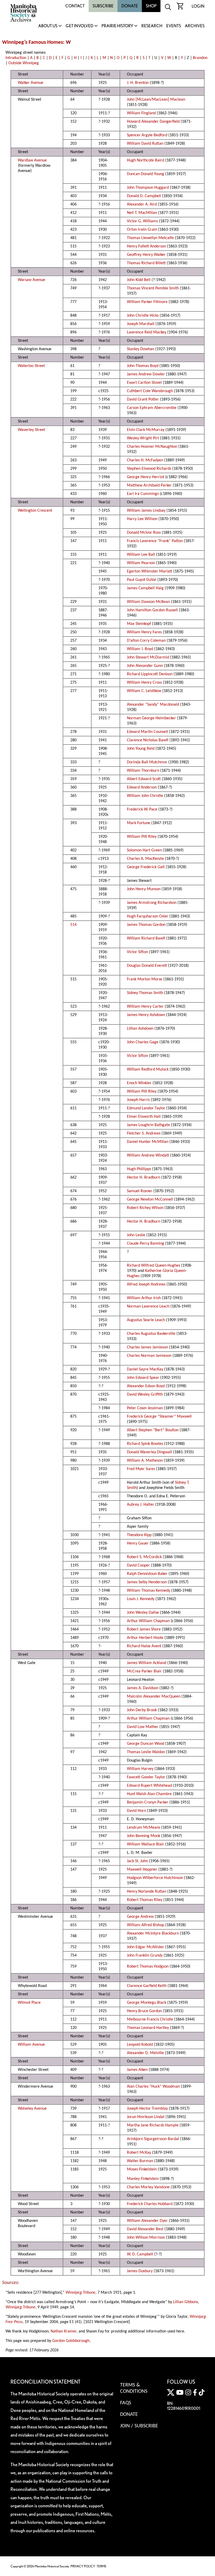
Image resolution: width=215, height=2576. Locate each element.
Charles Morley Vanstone (148, 2187)
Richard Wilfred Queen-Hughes (154, 1266)
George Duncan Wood (146, 1744)
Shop (151, 6)
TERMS (101, 2566)
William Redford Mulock (148, 1070)
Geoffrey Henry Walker (146, 255)
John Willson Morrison (146, 2238)
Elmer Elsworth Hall (144, 1117)
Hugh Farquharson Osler (148, 916)
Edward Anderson (142, 787)
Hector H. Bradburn (144, 1178)
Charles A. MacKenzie (145, 859)
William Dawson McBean (148, 602)
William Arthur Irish (144, 1298)
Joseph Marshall (141, 324)
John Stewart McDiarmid (148, 657)
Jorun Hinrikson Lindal (146, 2117)
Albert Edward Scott (144, 779)
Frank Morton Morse (145, 979)
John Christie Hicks (143, 316)
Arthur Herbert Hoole (145, 1638)
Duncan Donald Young (146, 174)
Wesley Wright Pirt (143, 438)
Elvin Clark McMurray (146, 430)
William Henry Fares (144, 632)
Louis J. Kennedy (141, 1599)
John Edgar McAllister (146, 1947)
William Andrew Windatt (148, 1155)
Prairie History (117, 26)
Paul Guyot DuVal (142, 580)
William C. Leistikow (144, 691)
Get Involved (79, 26)
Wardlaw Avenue (32, 160)
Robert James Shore (144, 1629)
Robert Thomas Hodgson (148, 1967)
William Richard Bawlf (146, 938)
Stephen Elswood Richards (149, 469)
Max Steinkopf (139, 624)
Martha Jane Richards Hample (153, 2125)
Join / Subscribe (139, 2426)
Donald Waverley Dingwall (149, 1452)
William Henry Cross (144, 683)
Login (198, 6)
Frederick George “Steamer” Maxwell (159, 1417)
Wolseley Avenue (32, 2109)
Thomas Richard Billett (146, 263)
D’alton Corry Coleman (146, 641)
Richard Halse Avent (144, 1646)
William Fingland (141, 113)
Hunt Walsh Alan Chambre (149, 1794)
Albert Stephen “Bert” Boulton (153, 1430)
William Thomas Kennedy (149, 1591)
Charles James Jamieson (147, 1347)
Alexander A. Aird (142, 204)
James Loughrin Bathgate (148, 1125)
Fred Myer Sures (141, 1469)
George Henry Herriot (146, 477)
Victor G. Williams (142, 221)
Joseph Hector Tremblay (147, 2109)
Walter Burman (140, 2161)
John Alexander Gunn (145, 666)
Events (174, 26)
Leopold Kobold (140, 2045)
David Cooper (138, 1565)
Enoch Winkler (139, 1083)
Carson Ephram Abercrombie (152, 408)
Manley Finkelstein (143, 2179)
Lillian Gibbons (186, 2302)
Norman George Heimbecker (151, 718)
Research (152, 26)
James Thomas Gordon (146, 925)
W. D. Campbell (140, 2254)
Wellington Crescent (35, 511)
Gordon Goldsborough (71, 2341)
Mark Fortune (139, 823)
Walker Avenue (31, 83)
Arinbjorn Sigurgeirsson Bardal (153, 2139)
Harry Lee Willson (142, 519)
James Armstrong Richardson (152, 903)
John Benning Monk (144, 1836)
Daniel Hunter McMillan (148, 1142)
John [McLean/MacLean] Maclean (156, 100)
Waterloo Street (31, 366)
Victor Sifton (137, 952)
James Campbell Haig (145, 588)
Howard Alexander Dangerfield (153, 122)
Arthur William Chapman (148, 1621)
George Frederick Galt (146, 867)
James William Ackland (147, 1663)
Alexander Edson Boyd (146, 1386)
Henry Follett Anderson (146, 246)
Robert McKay (139, 2153)
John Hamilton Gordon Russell (152, 610)
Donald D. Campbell (144, 196)
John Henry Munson (144, 889)
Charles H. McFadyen (145, 460)
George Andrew (140, 1917)
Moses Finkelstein (142, 2169)
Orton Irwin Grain (142, 230)
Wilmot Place (29, 2003)
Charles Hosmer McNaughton (152, 447)
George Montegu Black (147, 2003)
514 (73, 925)
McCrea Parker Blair (144, 1671)
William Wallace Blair (146, 1844)
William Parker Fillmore (147, 302)
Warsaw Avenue (31, 280)
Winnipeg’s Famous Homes (33, 42)
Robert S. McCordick (144, 1557)
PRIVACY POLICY (83, 2566)
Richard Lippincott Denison (150, 674)
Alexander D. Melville (145, 2053)
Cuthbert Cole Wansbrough (150, 391)
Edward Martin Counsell (147, 732)
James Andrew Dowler (146, 374)
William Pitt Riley (142, 837)
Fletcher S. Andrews (144, 1133)
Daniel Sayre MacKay (145, 1369)
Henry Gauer (138, 1543)
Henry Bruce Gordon (144, 2011)
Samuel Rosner (140, 1191)
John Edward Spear (143, 1378)
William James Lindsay (146, 511)
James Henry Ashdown (146, 1015)
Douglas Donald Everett (147, 966)
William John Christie (145, 796)
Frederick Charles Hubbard (150, 2204)
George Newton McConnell (150, 1200)
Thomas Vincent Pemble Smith (153, 288)
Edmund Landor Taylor (146, 1108)
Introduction (16, 58)
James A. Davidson (143, 1688)
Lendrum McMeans (144, 1828)
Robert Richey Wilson (145, 1208)
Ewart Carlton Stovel (144, 383)
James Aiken (137, 2070)
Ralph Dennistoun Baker (147, 1574)
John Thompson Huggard (148, 188)
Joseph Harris (138, 1100)
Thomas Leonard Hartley (148, 2028)
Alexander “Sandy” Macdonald (153, 705)
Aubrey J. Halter (141, 1505)
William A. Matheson (145, 1461)
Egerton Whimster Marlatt (150, 571)
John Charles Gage (143, 1042)
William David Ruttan (145, 144)
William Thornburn (143, 771)
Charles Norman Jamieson (149, 1356)
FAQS (126, 2403)
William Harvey (140, 1769)
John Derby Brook (142, 1710)
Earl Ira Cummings (143, 494)
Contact (75, 6)
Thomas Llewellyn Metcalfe (150, 238)
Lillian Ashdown (140, 1029)
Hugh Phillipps (139, 1169)
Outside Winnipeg (24, 63)
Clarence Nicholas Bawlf (148, 740)
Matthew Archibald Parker (149, 485)
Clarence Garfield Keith (147, 1986)
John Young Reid (141, 749)
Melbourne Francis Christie (150, 2019)
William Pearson (141, 563)
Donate (130, 6)
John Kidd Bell (139, 280)
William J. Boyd (140, 649)
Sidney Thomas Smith (145, 993)
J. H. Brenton (138, 83)
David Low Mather (143, 1727)
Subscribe (103, 6)
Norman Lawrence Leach (148, 1306)
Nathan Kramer (64, 2331)
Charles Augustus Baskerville (151, 1334)
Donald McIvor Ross (144, 533)
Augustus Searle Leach (146, 1320)
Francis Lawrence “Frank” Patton (155, 541)
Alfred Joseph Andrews (146, 1284)
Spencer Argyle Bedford (147, 135)
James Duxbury (140, 2271)
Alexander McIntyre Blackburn (153, 1934)
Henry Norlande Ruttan (147, 1892)
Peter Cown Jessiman (145, 1408)
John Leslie (136, 1235)
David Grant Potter (143, 399)
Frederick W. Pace (142, 809)
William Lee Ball (141, 555)
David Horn (136, 1811)
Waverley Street (31, 430)
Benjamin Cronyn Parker (148, 1802)
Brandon (200, 58)
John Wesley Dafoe (143, 1613)
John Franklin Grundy (145, 1956)
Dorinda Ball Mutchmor (147, 762)
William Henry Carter (145, 1007)
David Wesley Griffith (145, 1395)
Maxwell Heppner (142, 1870)
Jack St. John (137, 1861)
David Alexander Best (145, 2229)
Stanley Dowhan (141, 349)
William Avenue (31, 2045)
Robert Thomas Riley (145, 1900)
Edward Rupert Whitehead (149, 1786)
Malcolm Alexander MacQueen (154, 1697)
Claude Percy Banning (146, 1244)
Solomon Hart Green (144, 850)
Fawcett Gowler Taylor (146, 1777)
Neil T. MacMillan (142, 213)
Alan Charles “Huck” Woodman (153, 2087)
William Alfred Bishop (146, 1925)
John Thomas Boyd (143, 366)
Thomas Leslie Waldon (146, 1752)
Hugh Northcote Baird (146, 160)
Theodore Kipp (139, 1535)
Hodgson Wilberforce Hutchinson (155, 1878)
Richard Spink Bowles (145, 1444)
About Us (48, 26)
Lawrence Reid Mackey (147, 332)
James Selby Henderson (147, 1582)
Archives (195, 26)
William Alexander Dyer (147, 2221)
